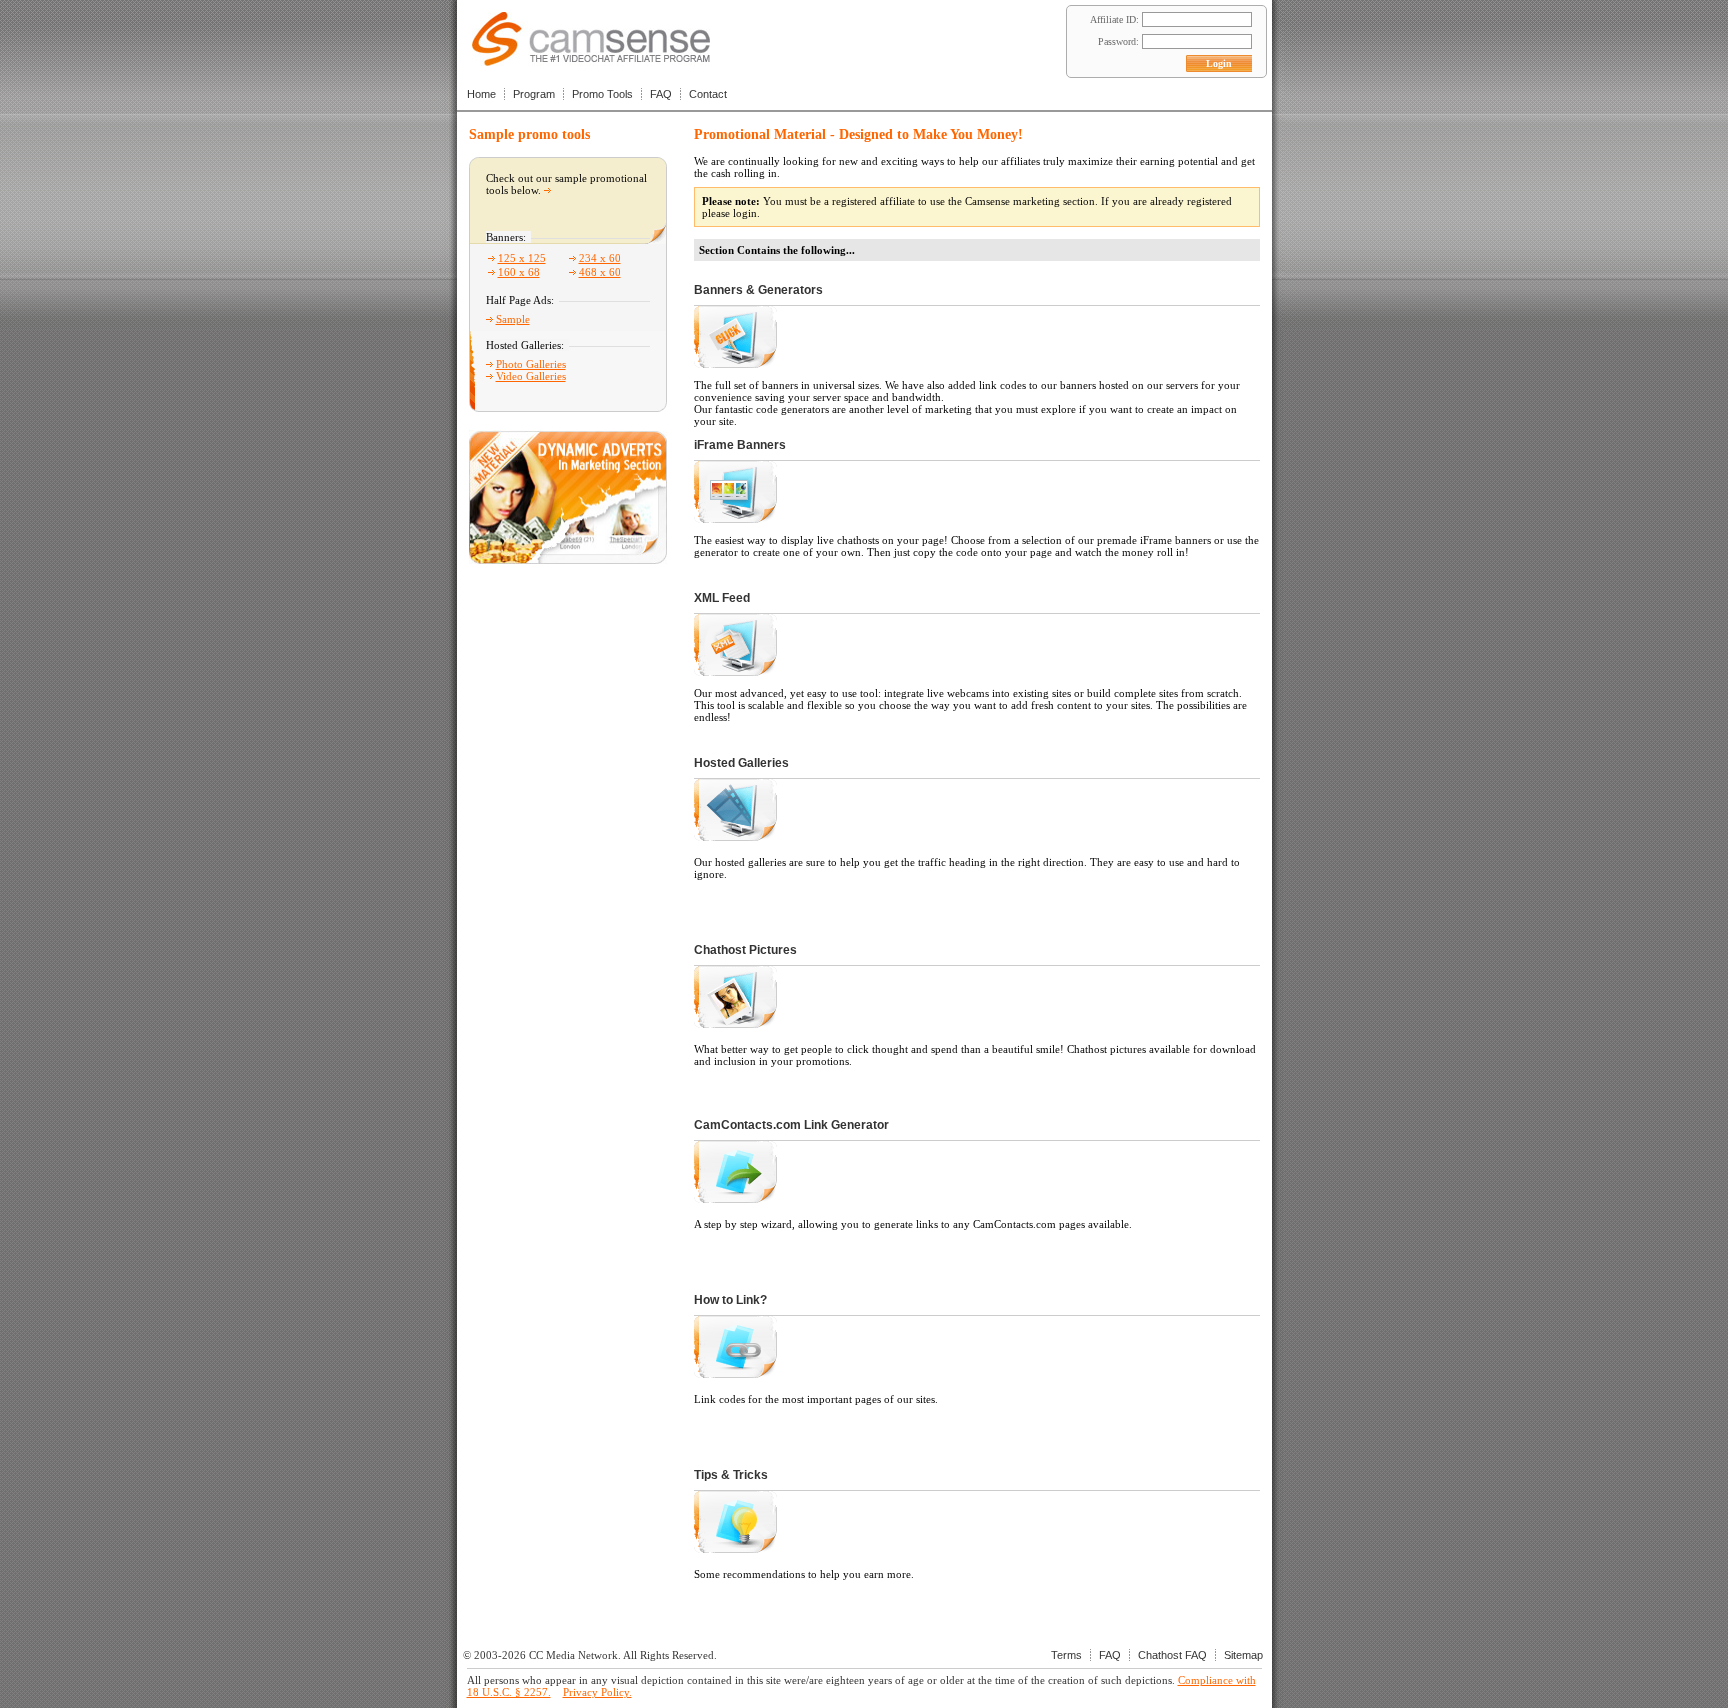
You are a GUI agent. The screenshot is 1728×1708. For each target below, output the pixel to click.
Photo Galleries (531, 364)
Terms (1066, 1655)
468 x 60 (600, 272)
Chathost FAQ (1172, 1655)
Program (534, 94)
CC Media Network (573, 1655)
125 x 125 (522, 258)
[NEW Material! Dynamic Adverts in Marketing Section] (568, 558)
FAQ (661, 94)
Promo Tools (602, 94)
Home (481, 94)
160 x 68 (519, 272)
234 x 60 (600, 258)
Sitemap (1243, 1655)
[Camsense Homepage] (591, 60)
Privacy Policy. (597, 1692)
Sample (513, 319)
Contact (708, 94)
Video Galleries (531, 376)
